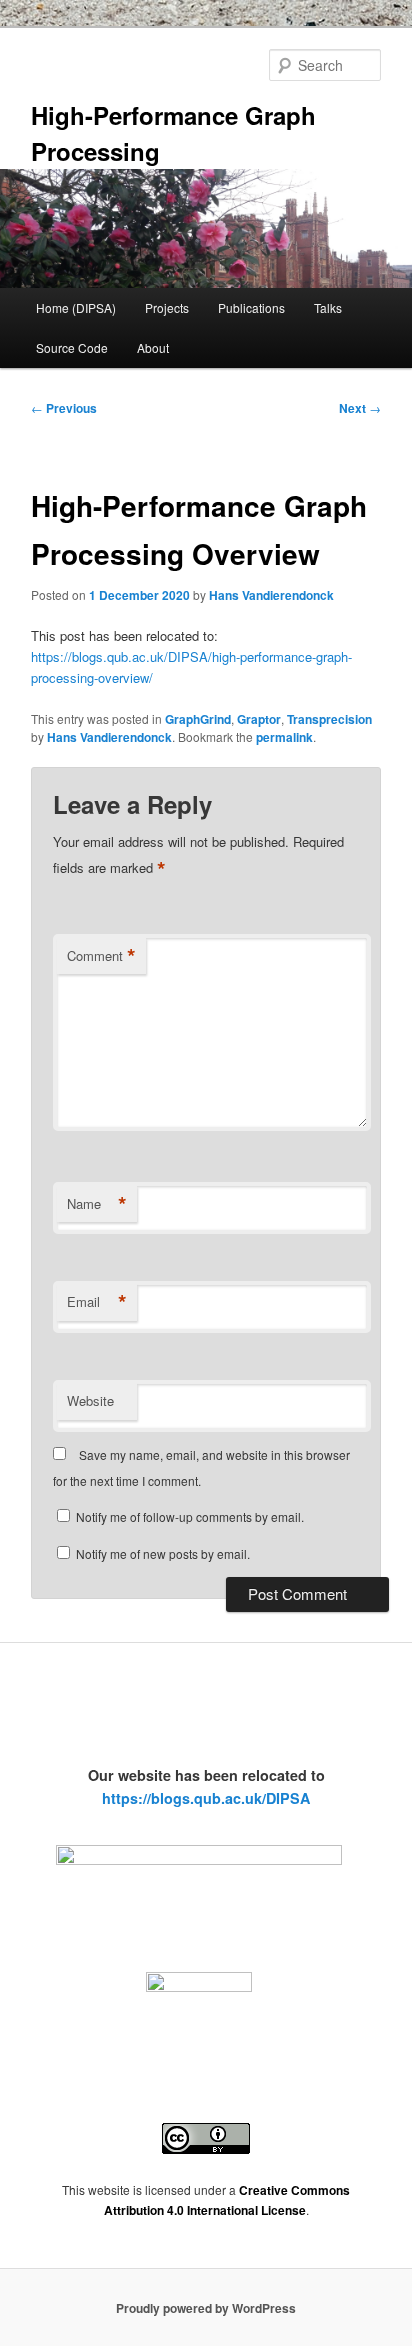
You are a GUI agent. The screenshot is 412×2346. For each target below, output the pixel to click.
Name (97, 1204)
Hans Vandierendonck (271, 595)
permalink (284, 737)
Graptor (259, 719)
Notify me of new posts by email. (163, 1553)
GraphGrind (198, 719)
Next (360, 408)
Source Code (72, 347)
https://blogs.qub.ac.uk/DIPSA (206, 1798)
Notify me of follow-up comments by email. (190, 1516)
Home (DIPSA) (76, 307)
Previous (64, 408)
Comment (101, 956)
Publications (251, 307)
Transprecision (329, 719)
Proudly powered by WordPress (206, 2308)
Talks (328, 307)
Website (90, 1400)
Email (97, 1302)
